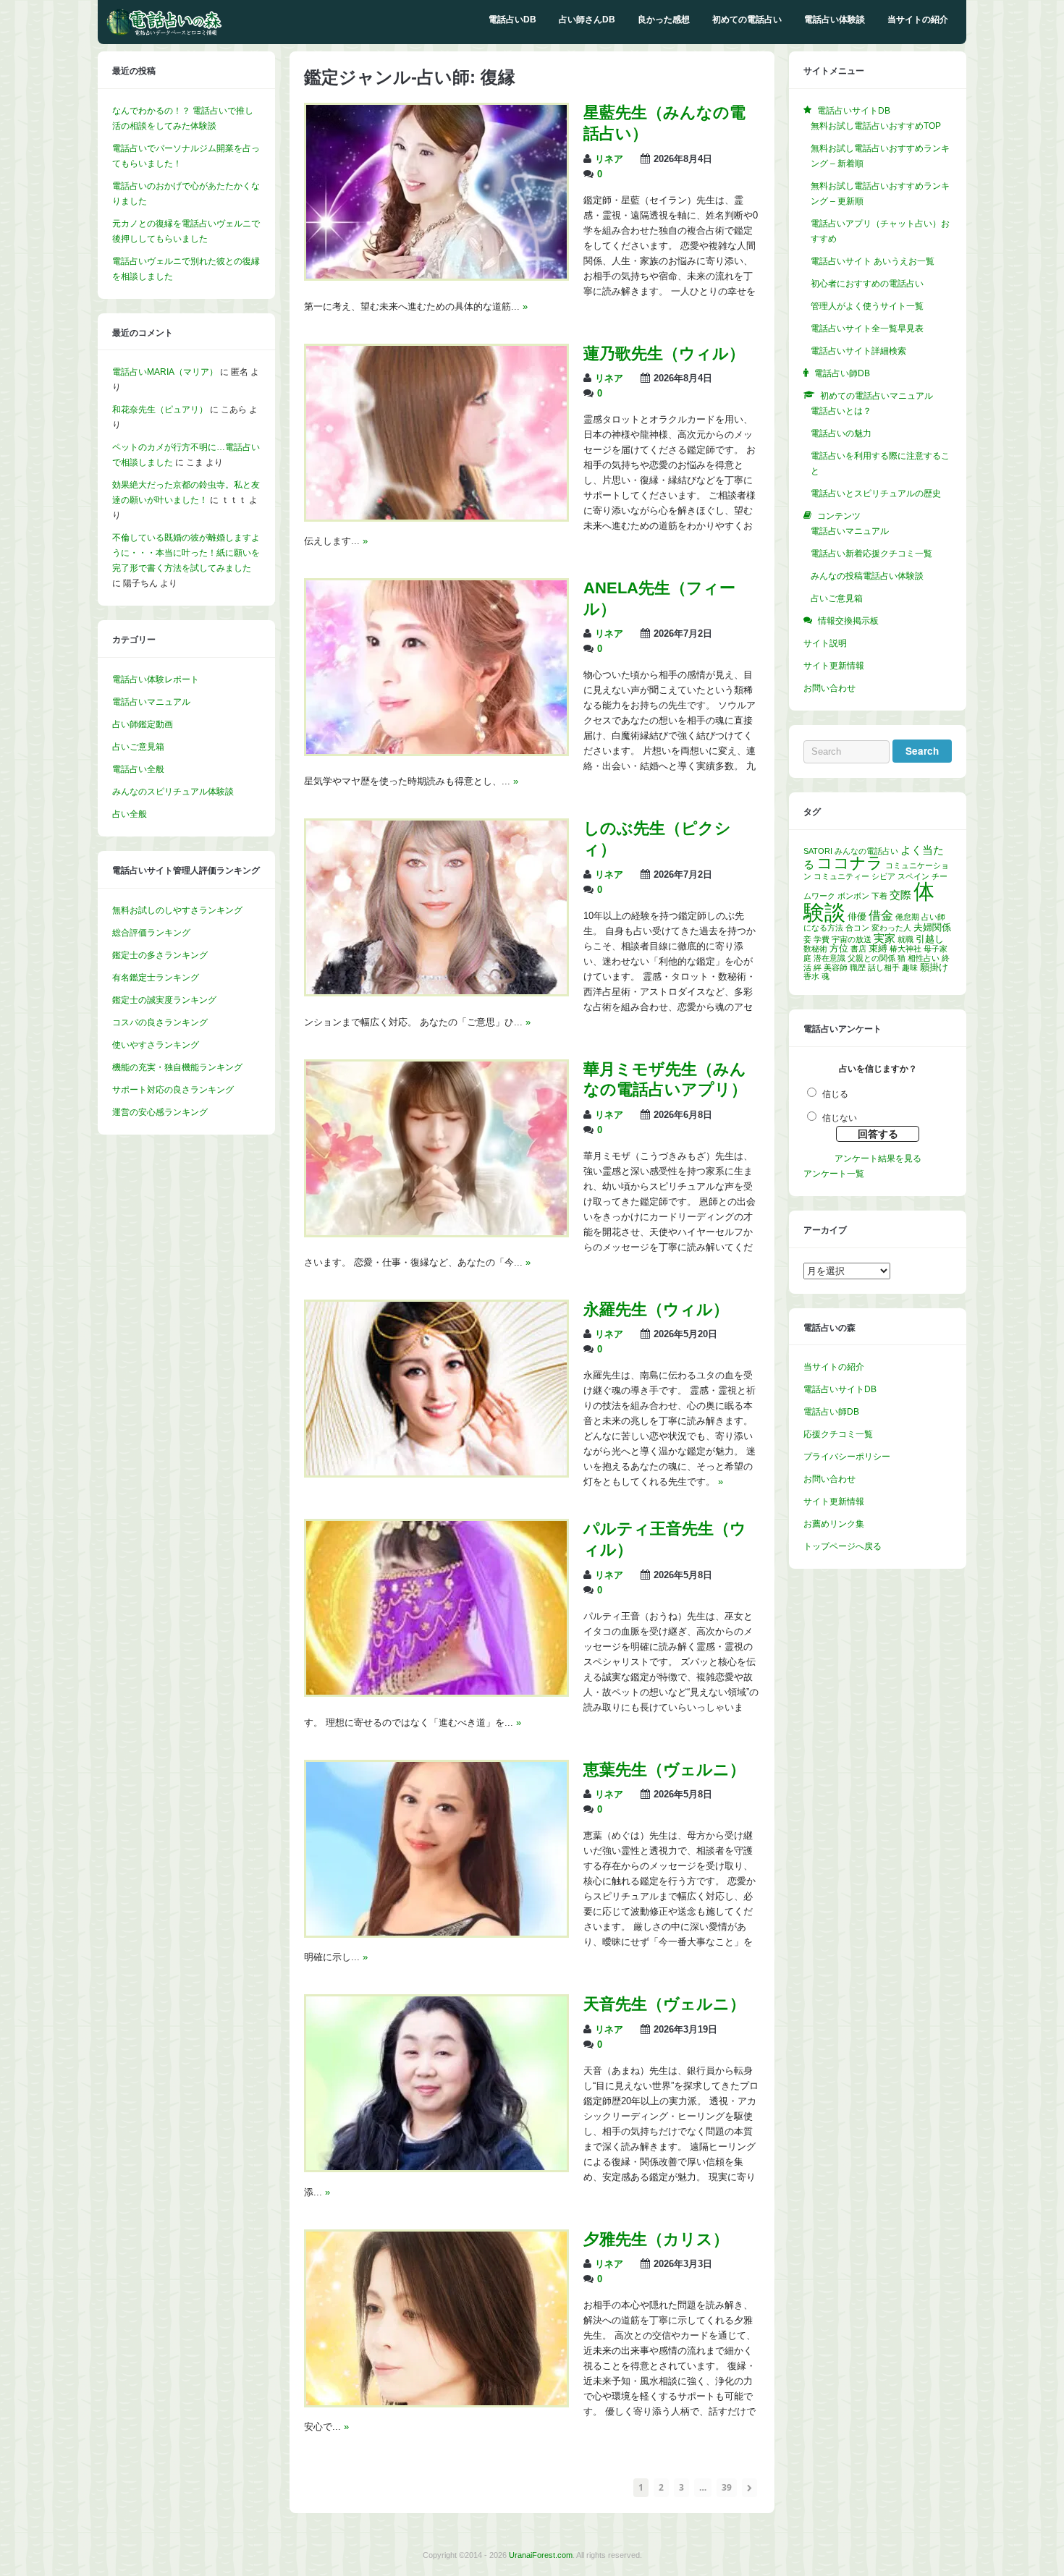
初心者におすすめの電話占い (867, 284)
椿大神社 (905, 949)
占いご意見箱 (138, 747)
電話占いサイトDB (840, 1389)
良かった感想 (664, 20)
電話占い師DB (831, 1412)
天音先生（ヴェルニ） (664, 2004)
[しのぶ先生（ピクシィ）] (436, 991)
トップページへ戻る (843, 1546)
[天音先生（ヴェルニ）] (436, 2167)
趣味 (910, 967)
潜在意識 (829, 958)
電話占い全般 (138, 769)
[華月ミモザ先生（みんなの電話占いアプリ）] (436, 1232)
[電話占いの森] (164, 33)
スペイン (913, 876)
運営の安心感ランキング (160, 1112)
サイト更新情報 (834, 666)
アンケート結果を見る (878, 1158)
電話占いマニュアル (151, 702)
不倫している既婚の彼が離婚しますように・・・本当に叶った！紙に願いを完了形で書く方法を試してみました (186, 553)
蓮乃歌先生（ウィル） (664, 353)
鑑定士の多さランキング (160, 955)
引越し (930, 939)
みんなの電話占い (866, 851)
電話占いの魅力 (841, 433)
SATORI (818, 851)
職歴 (858, 967)
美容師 (836, 967)
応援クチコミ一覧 (838, 1434)
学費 (822, 939)
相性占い (924, 958)
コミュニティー (841, 876)
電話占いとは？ (841, 411)
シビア (883, 876)
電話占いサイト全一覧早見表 (867, 329)
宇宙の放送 (852, 939)
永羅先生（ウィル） (656, 1309)
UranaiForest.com (541, 2555)
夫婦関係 (932, 927)
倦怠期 (907, 917)
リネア (609, 159)
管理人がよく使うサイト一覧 (867, 306)
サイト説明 (825, 643)
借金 (881, 916)
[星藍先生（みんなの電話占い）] (436, 276)
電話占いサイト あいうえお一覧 (873, 261)
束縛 (878, 948)
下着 (879, 896)
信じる (835, 1094)
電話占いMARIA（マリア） (165, 372)
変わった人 (891, 928)
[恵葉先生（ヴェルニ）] (436, 1933)
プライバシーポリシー (847, 1457)
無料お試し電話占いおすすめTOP (876, 126)
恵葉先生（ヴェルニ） (664, 1770)
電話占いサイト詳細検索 (858, 351)
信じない (840, 1118)
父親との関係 (871, 958)
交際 (900, 895)
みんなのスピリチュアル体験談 (173, 792)
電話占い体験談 (835, 20)
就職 (905, 939)
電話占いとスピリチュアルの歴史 (876, 493)
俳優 (857, 916)
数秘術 (815, 949)
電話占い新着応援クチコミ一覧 (871, 554)
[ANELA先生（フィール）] (436, 751)
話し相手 (884, 967)
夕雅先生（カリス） (656, 2239)
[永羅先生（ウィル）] (436, 1473)
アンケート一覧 (834, 1174)
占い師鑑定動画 (143, 724)
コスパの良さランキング (160, 1022)
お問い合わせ (829, 688)
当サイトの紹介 (918, 20)
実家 (884, 938)
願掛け (934, 967)
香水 (811, 976)
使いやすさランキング (156, 1045)
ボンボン (853, 896)
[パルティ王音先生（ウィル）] (436, 1692)
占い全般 (130, 814)
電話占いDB (512, 20)
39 (727, 2487)
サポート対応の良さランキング (173, 1090)
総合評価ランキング (151, 933)
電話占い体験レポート (156, 679)
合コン (857, 928)
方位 (839, 948)
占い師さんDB (587, 20)
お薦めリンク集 (834, 1524)
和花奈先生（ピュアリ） (160, 410)
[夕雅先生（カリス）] (436, 2402)
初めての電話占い (747, 20)
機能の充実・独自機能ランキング (177, 1067)
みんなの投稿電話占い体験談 (867, 576)
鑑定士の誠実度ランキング (164, 1000)
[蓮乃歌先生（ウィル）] (436, 517)
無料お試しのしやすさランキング (177, 910)
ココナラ (850, 863)
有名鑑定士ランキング (156, 978)
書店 (858, 949)
